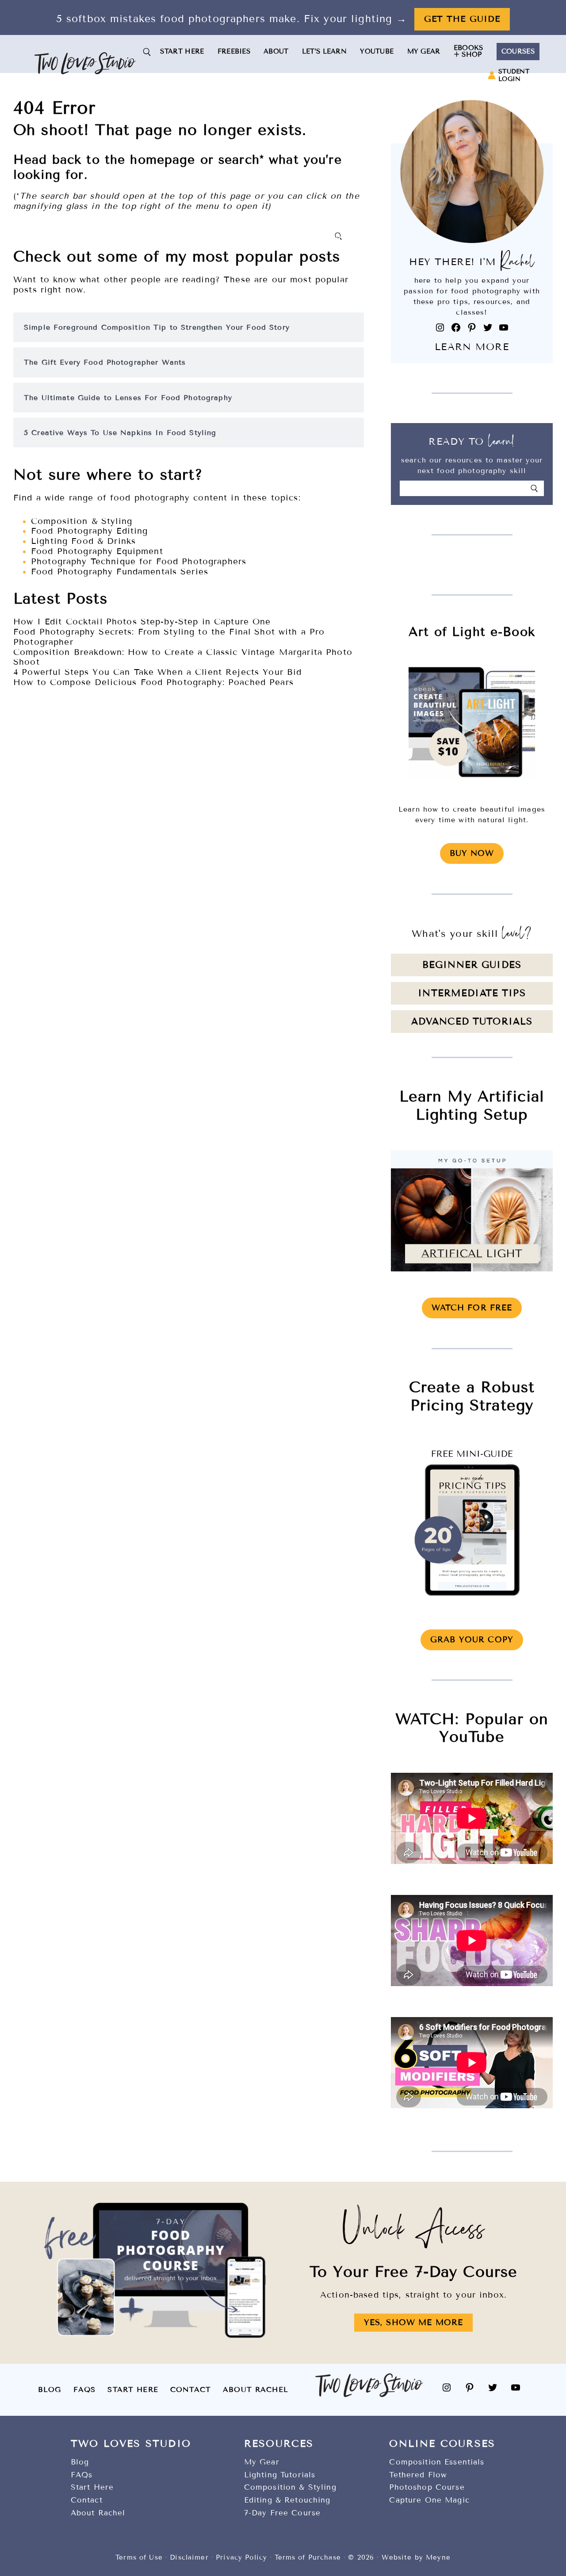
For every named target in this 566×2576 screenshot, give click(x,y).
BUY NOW (472, 853)
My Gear (262, 2462)
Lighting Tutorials (280, 2475)
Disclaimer (189, 2557)
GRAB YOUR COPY (472, 1640)
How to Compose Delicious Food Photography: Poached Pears (153, 682)
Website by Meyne (416, 2557)
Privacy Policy (241, 2557)
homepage (163, 160)
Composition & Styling (82, 521)
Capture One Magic (429, 2500)
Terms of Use (139, 2557)
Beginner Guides (472, 965)
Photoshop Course (427, 2487)
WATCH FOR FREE (472, 1308)
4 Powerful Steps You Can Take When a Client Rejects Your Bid (157, 672)
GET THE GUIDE (462, 19)
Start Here (133, 2389)
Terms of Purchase (308, 2557)
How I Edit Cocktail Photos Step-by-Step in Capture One (142, 622)
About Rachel (256, 2389)
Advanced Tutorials (472, 1022)
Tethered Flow (418, 2475)
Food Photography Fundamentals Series (120, 572)
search (239, 160)
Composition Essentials (437, 2462)
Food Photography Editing (89, 531)
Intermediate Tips (472, 993)
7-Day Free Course (282, 2513)
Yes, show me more (413, 2322)
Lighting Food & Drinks (83, 541)
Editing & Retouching (287, 2500)
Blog (50, 2389)
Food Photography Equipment (97, 551)
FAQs (85, 2389)
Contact (191, 2389)
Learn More (472, 347)
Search (340, 236)
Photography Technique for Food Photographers (139, 562)
